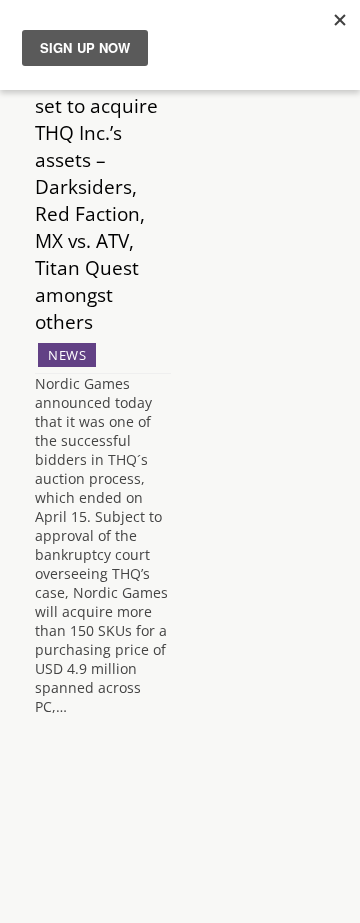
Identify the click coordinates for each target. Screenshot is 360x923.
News (67, 355)
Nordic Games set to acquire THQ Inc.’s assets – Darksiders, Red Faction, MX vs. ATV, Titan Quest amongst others (98, 200)
